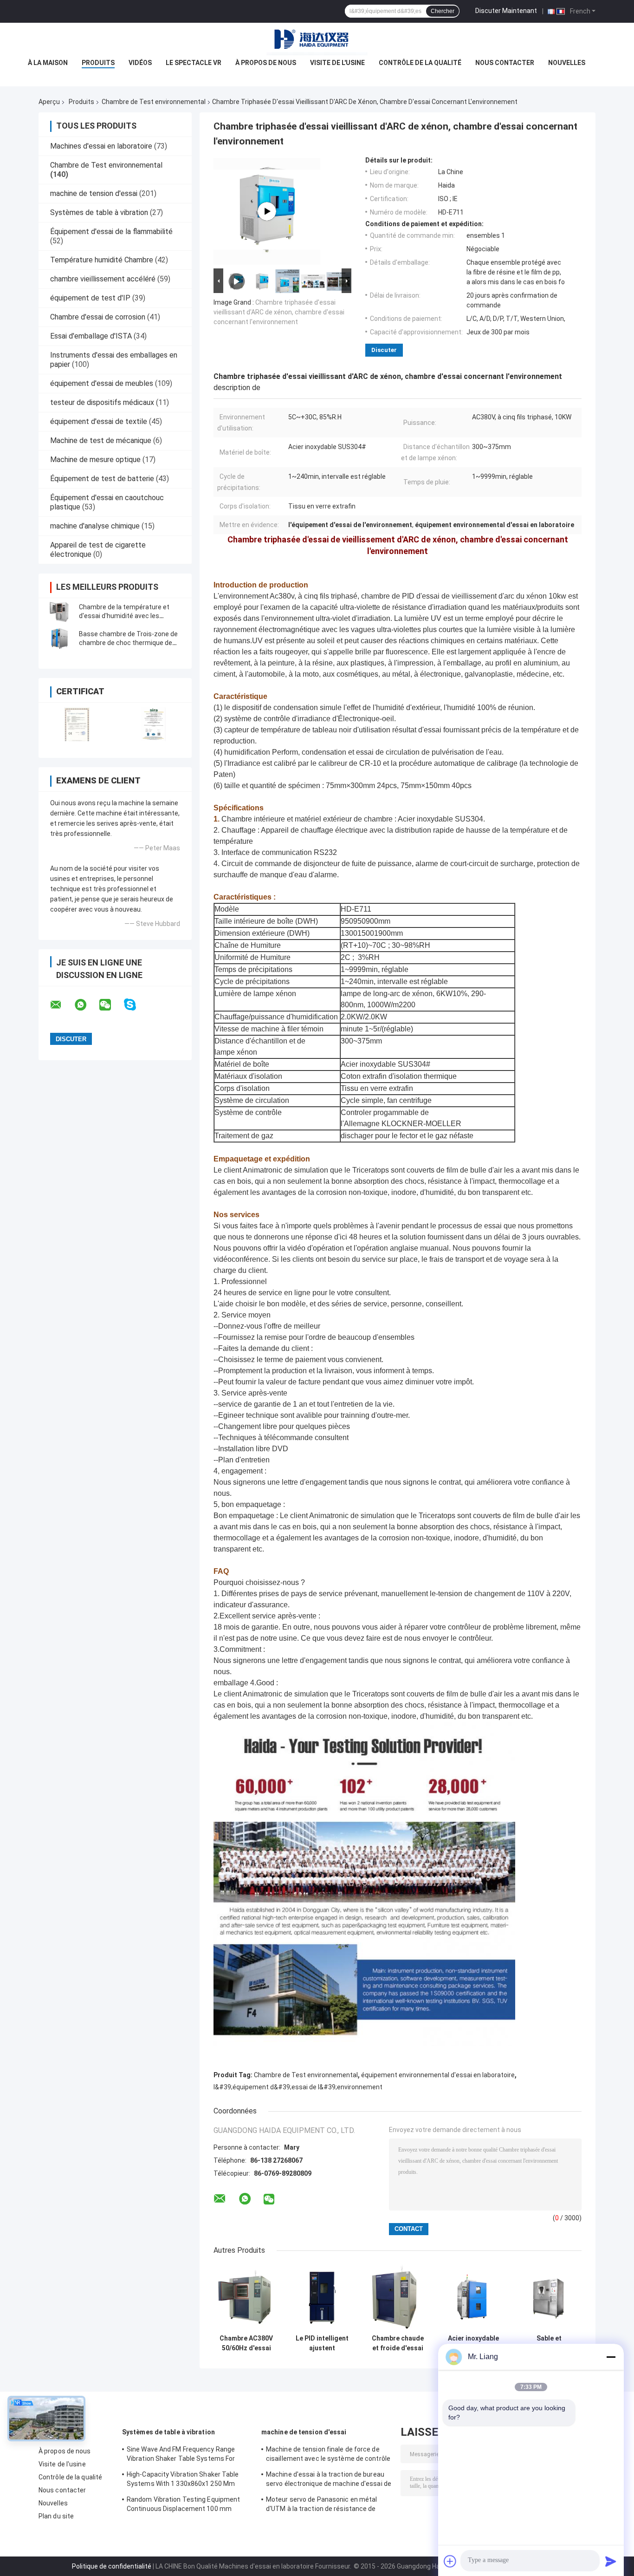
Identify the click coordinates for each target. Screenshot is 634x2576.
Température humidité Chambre (102, 260)
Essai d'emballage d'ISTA (91, 336)
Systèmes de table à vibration (99, 212)
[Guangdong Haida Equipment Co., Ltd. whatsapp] (86, 1005)
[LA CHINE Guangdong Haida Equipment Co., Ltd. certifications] (77, 724)
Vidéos (140, 63)
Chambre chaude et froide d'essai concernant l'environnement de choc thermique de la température (398, 2343)
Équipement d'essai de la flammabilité (111, 232)
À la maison (48, 63)
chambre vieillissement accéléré (103, 279)
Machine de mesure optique (95, 460)
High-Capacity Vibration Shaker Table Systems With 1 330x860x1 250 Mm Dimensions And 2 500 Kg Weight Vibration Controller (183, 2480)
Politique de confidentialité (112, 2566)
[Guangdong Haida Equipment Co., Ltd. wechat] (111, 1005)
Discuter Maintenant (506, 11)
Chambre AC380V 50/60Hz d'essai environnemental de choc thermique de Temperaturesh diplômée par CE (246, 2343)
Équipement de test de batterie (102, 479)
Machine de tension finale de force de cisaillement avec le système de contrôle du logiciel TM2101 (328, 2455)
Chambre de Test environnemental (154, 102)
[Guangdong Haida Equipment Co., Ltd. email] (62, 1005)
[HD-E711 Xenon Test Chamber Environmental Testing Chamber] (267, 211)
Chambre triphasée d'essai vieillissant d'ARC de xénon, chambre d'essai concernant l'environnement (279, 312)
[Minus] (611, 2357)
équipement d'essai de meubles (102, 383)
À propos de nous (266, 63)
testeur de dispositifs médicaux (102, 402)
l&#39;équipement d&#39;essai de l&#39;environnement (298, 2087)
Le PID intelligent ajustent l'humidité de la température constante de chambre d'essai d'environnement (322, 2343)
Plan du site (56, 2516)
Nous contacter (505, 63)
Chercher (443, 11)
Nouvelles (567, 63)
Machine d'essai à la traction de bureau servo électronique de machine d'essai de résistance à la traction (329, 2480)
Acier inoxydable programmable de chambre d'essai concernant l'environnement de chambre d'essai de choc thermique (473, 2343)
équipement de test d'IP (90, 298)
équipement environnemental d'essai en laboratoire (438, 2075)
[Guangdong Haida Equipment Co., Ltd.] (317, 41)
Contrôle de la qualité (420, 63)
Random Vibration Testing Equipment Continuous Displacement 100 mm (183, 2504)
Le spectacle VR (194, 63)
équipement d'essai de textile (99, 421)
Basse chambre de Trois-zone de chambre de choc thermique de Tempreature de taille (128, 643)
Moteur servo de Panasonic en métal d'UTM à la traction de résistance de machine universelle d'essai (321, 2505)
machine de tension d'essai (94, 193)
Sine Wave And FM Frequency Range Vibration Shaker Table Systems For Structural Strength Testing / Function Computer (185, 2455)
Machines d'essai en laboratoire (101, 146)
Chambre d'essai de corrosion (98, 317)
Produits (98, 63)
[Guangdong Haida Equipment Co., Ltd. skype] (136, 1005)
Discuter (384, 350)
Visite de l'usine (337, 63)
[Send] (611, 2561)
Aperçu (49, 102)
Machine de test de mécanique (101, 440)
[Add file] (450, 2561)
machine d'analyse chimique (95, 526)
